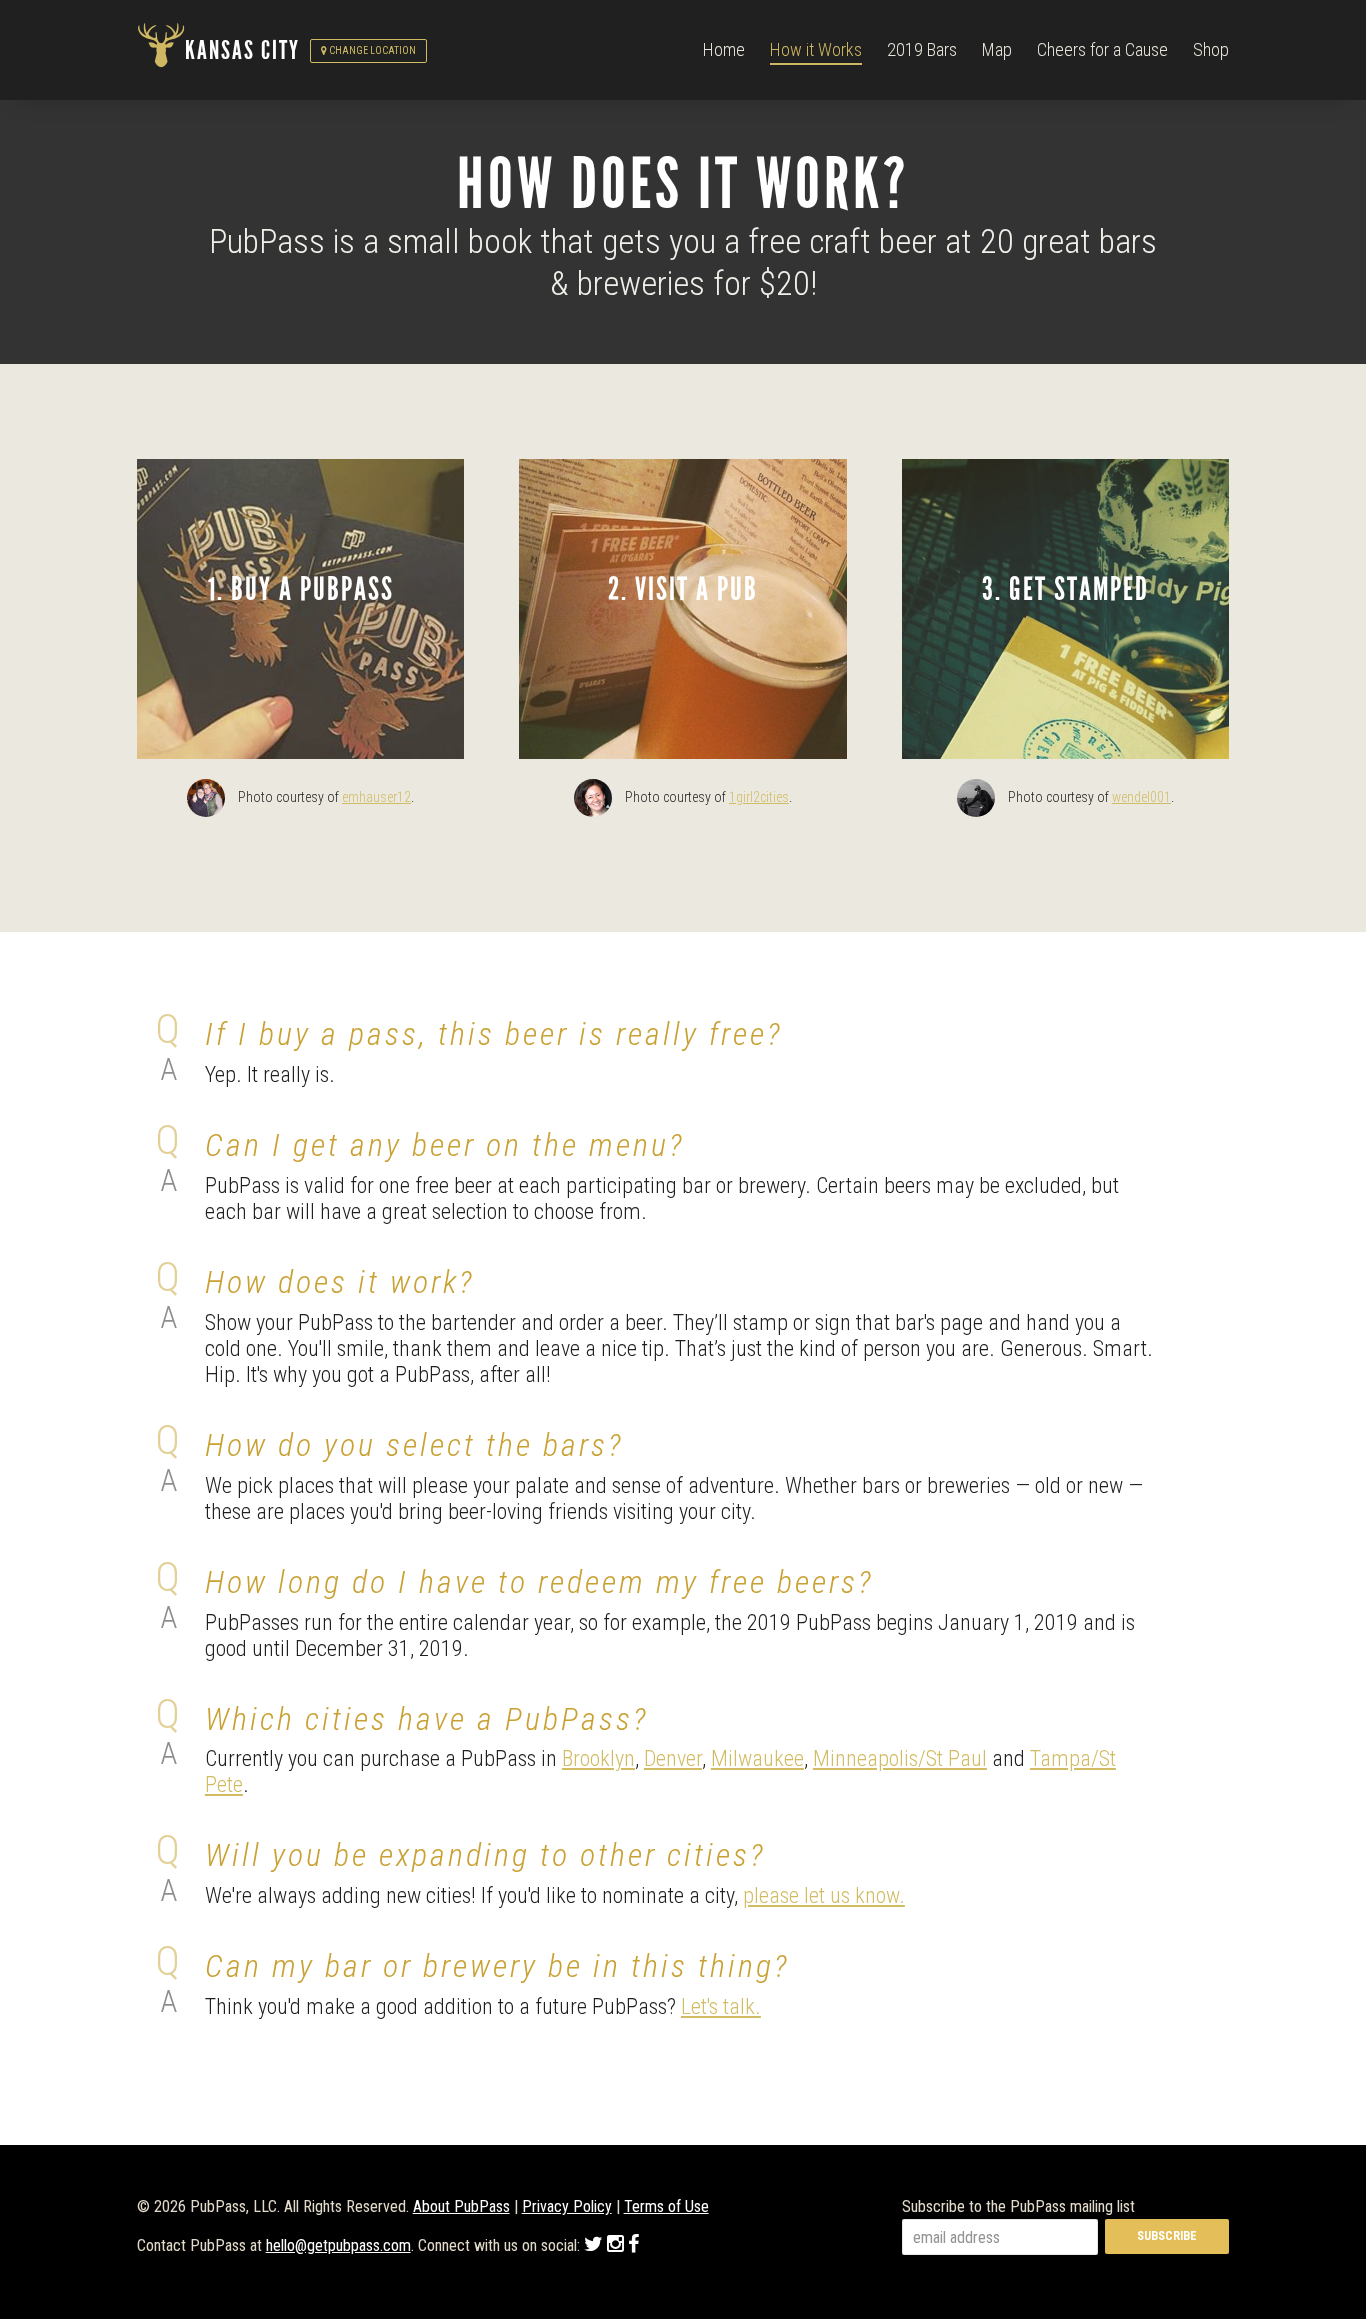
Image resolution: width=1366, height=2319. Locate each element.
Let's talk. (721, 2006)
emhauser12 (376, 797)
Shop (1211, 49)
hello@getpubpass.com (338, 2245)
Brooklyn (598, 1758)
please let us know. (824, 1895)
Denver (673, 1758)
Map (997, 49)
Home (724, 49)
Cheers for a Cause (1102, 49)
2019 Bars (922, 49)
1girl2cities (759, 797)
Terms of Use (666, 2206)
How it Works (816, 49)
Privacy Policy (567, 2206)
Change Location (371, 50)
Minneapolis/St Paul (900, 1758)
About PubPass (461, 2206)
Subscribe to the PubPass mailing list (1018, 2206)
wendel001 (1141, 797)
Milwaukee (757, 1758)
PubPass (161, 51)
